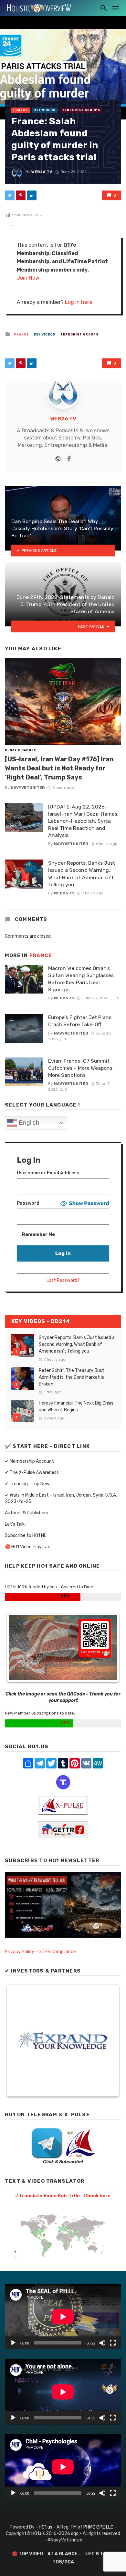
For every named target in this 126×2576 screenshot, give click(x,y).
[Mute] (102, 2343)
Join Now (28, 278)
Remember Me (38, 1235)
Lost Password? (63, 1280)
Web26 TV (42, 172)
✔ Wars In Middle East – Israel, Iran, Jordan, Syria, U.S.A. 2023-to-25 (61, 1498)
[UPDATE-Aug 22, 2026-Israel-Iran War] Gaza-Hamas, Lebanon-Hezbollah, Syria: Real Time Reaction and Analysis (83, 821)
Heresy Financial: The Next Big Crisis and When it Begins (76, 1406)
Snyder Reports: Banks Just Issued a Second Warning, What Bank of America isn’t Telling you (82, 874)
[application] (63, 2317)
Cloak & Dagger (21, 750)
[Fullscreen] (113, 2343)
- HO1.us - (46, 2527)
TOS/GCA (63, 2562)
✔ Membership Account (29, 1461)
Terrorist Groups (81, 110)
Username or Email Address (48, 1173)
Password (28, 1203)
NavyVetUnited (28, 788)
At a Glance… (64, 2554)
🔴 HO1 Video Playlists (28, 1547)
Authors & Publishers (26, 1513)
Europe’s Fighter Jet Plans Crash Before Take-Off (80, 1021)
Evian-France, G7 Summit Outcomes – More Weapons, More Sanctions (81, 1068)
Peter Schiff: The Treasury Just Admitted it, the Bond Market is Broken (72, 1377)
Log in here (79, 302)
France (21, 110)
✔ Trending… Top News (28, 1484)
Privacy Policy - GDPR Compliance (40, 1952)
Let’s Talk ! (16, 1524)
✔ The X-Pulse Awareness (32, 1473)
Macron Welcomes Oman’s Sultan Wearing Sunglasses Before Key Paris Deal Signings (81, 979)
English (28, 1123)
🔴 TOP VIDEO (27, 2554)
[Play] (13, 2343)
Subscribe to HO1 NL (26, 1535)
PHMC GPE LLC (98, 2527)
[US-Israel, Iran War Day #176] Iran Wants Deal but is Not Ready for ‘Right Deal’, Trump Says (59, 768)
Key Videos (45, 110)
